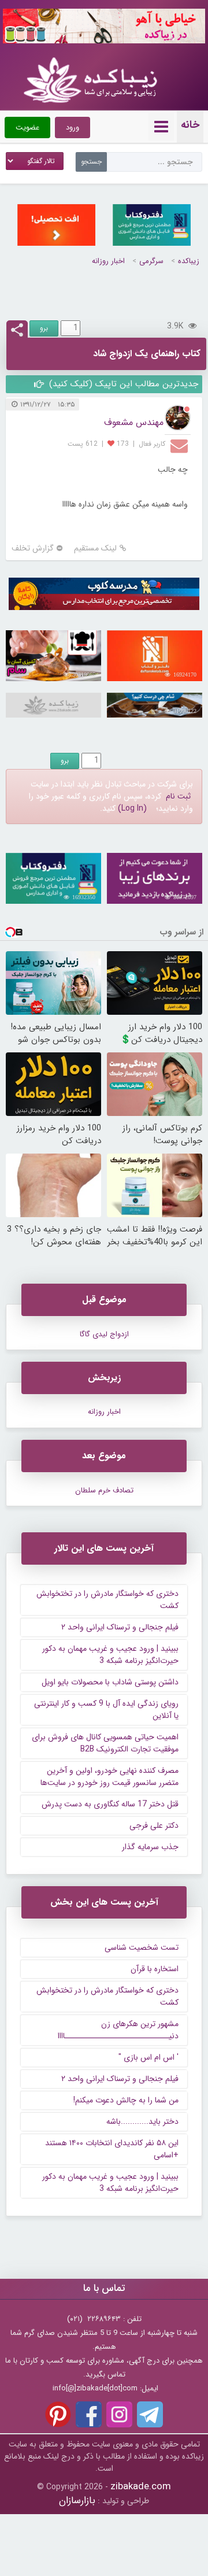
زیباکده (189, 261)
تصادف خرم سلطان (104, 1490)
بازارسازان (77, 2501)
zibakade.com (141, 2487)
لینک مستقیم (95, 548)
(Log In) (132, 808)
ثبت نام (178, 796)
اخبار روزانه (108, 261)
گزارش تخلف (33, 548)
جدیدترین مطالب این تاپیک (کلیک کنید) (122, 384)
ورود (73, 127)
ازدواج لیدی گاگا (104, 1334)
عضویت (27, 127)
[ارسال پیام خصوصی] (181, 445)
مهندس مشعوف (134, 422)
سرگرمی (151, 261)
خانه (190, 125)
